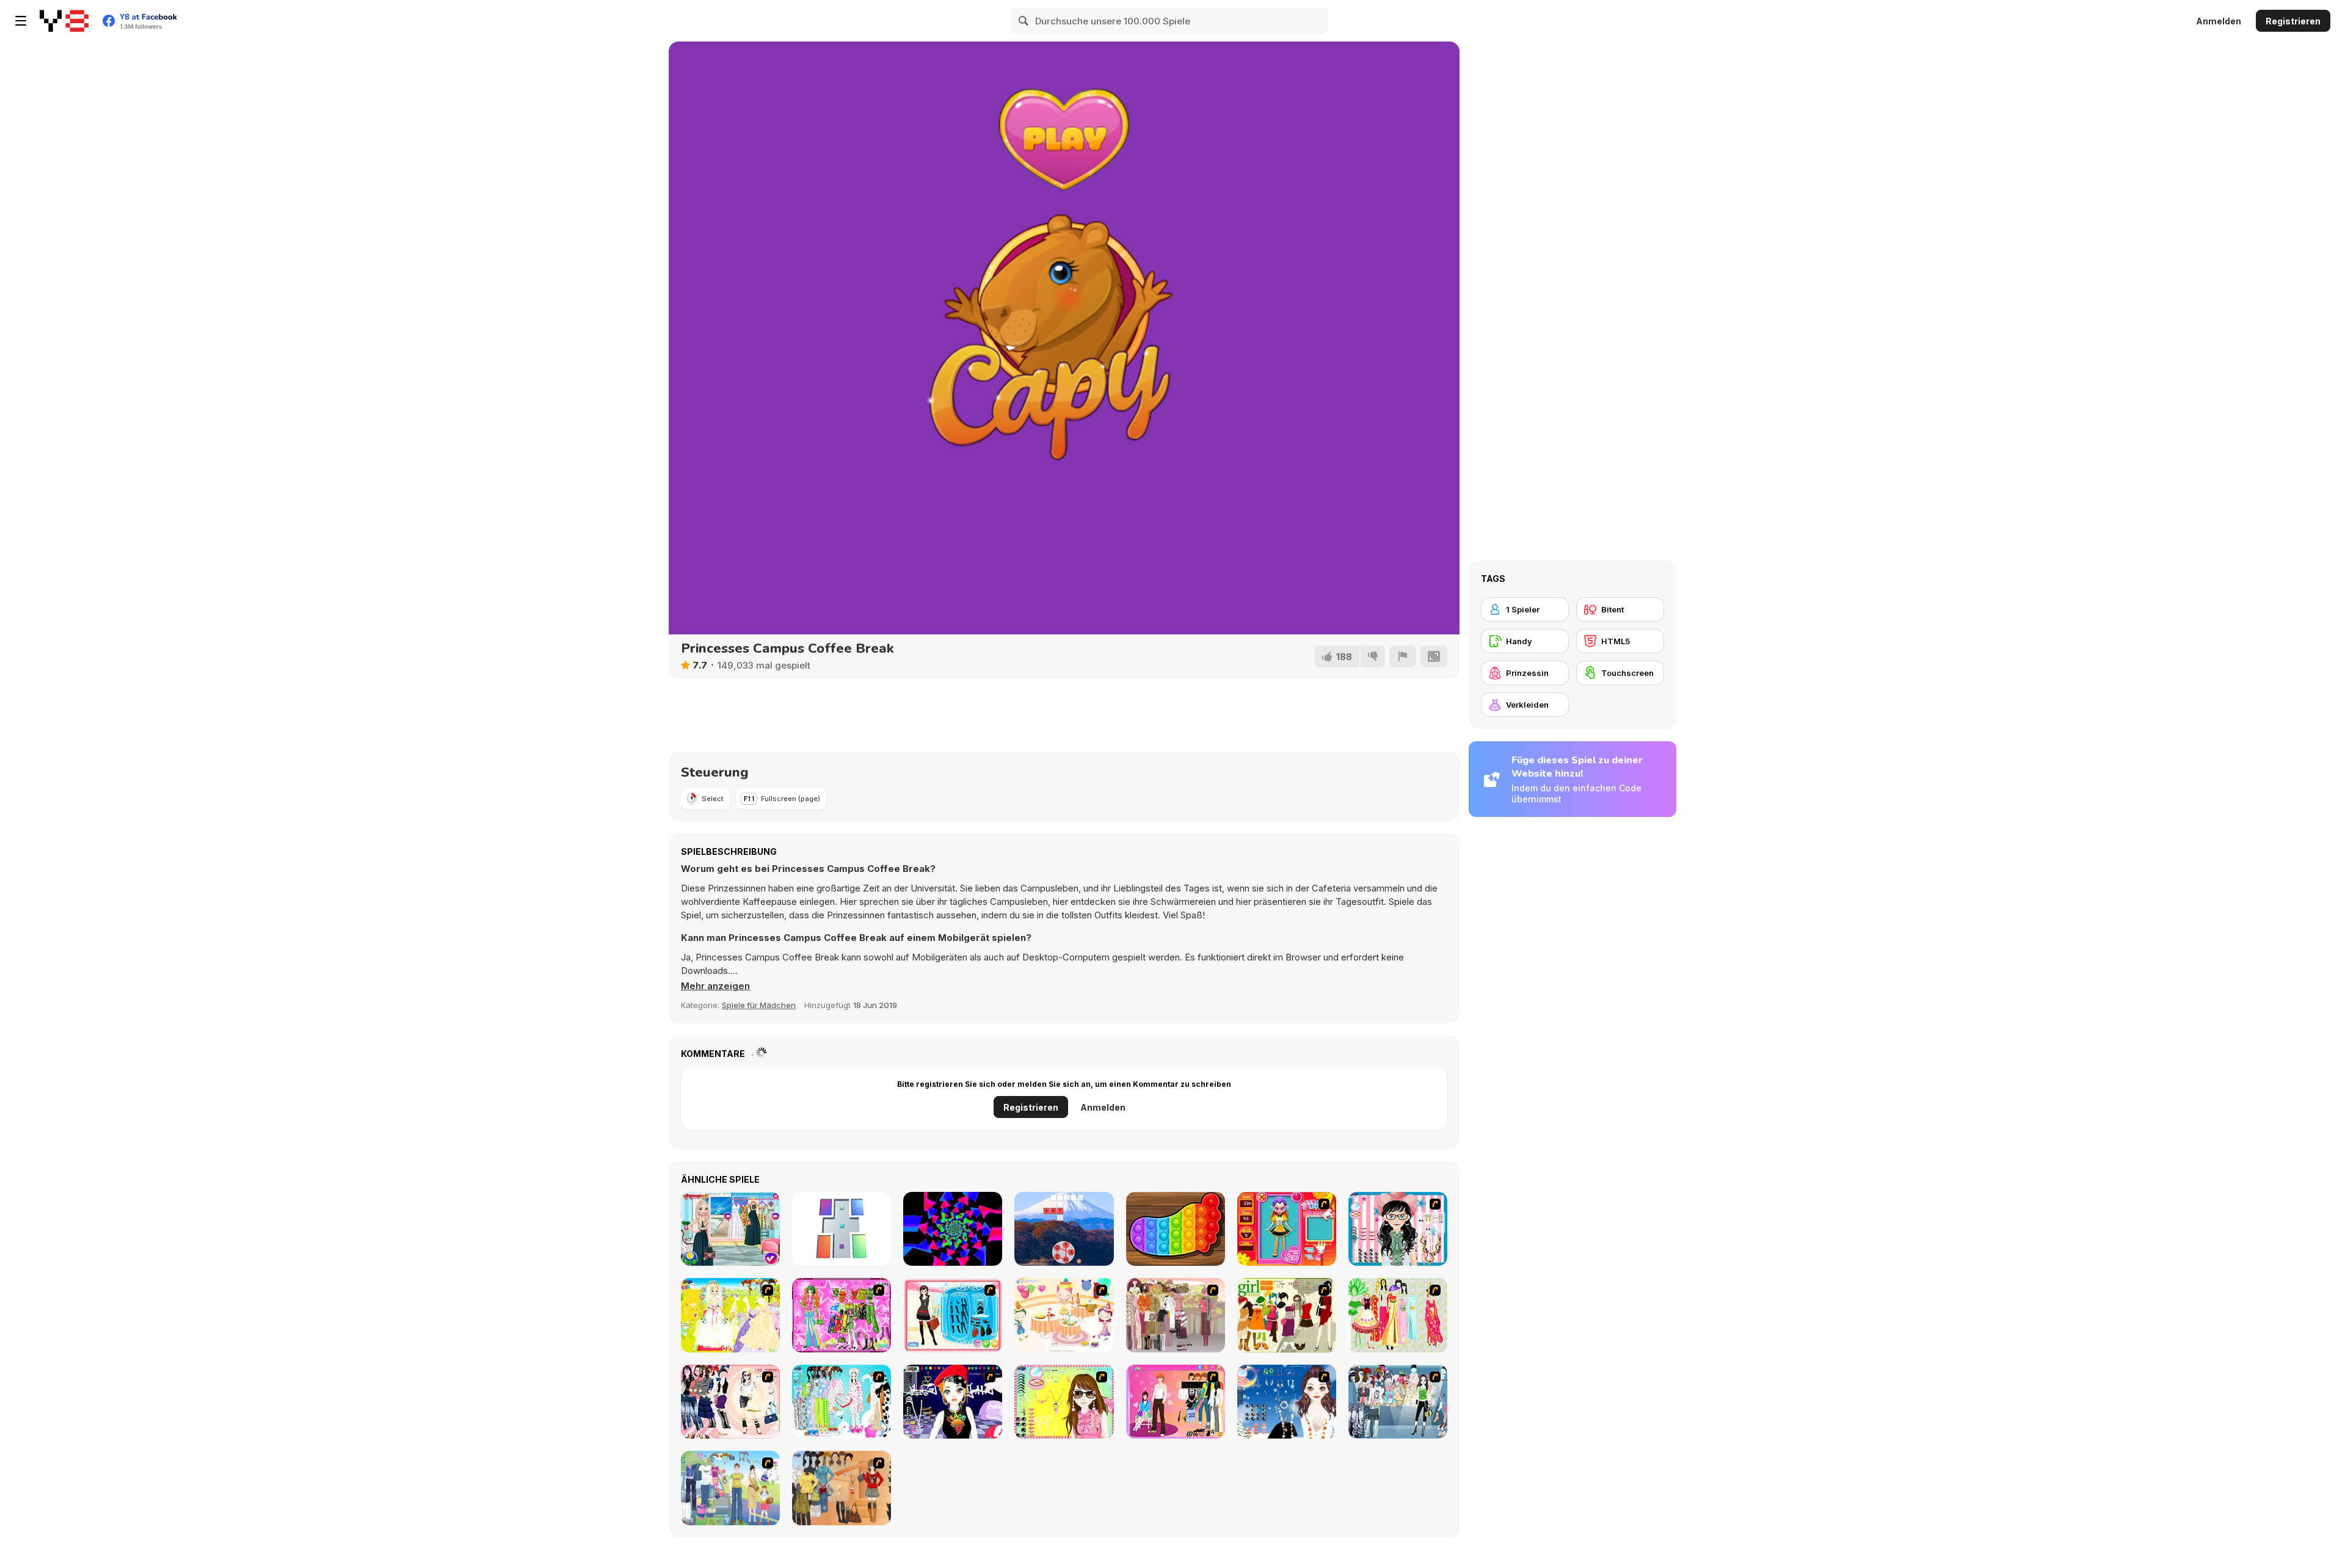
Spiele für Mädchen (759, 1005)
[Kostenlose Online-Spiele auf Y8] (64, 21)
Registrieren (2293, 21)
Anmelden (2219, 21)
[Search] (1024, 21)
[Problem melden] (1403, 656)
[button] (715, 986)
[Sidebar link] (21, 21)
